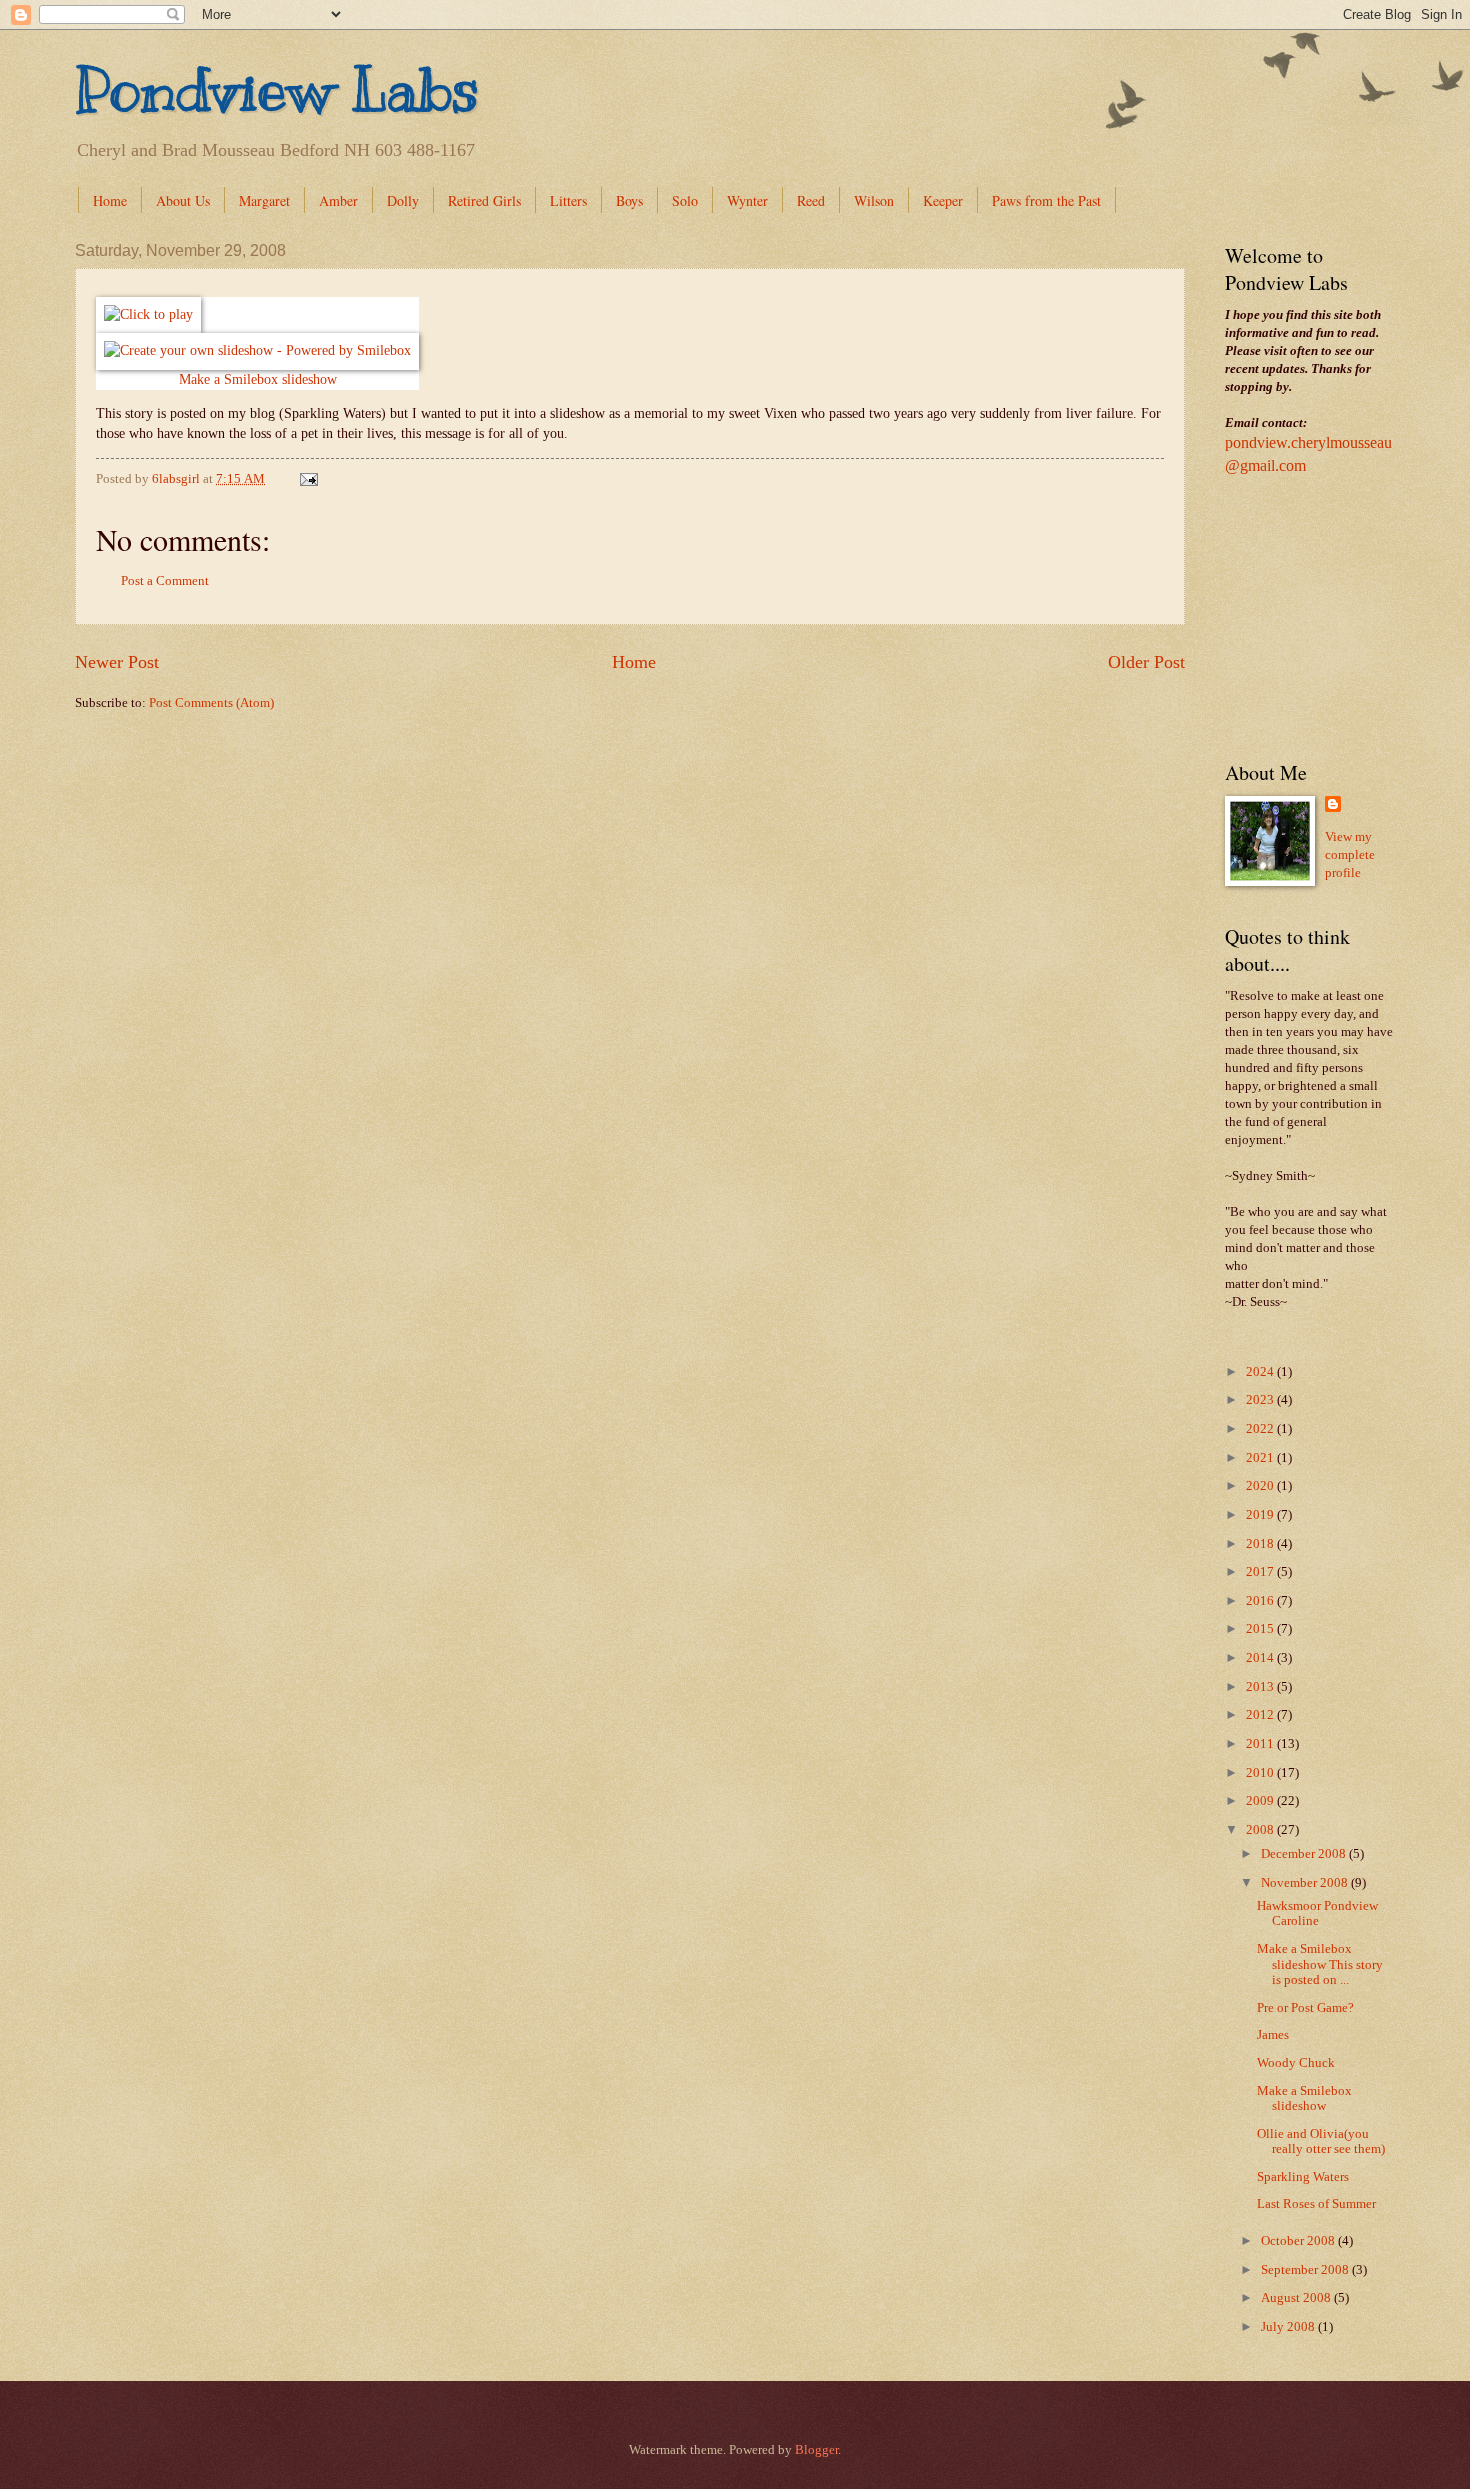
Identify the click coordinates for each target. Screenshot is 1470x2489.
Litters (568, 200)
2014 (1261, 1658)
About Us (183, 200)
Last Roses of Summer (1316, 2204)
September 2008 (1306, 2270)
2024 (1261, 1372)
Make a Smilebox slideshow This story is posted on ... (1320, 1964)
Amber (338, 200)
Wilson (874, 200)
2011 (1261, 1744)
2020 (1261, 1486)
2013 (1261, 1687)
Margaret (264, 200)
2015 (1261, 1629)
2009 (1261, 1801)
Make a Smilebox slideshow (258, 379)
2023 (1261, 1400)
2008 (1261, 1830)
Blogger (816, 2450)
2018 (1261, 1544)
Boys (629, 200)
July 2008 (1289, 2327)
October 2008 (1299, 2241)
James (1273, 2035)
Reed (811, 200)
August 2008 (1297, 2298)
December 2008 (1305, 1854)
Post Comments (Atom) (211, 703)
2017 (1261, 1572)
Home (110, 200)
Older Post (1146, 662)
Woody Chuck (1296, 2063)
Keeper (943, 200)
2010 (1261, 1773)
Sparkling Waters (1303, 2177)
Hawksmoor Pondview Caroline (1317, 1913)
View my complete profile (1350, 855)
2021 (1261, 1458)
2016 (1261, 1601)
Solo (685, 200)
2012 (1261, 1715)
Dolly (403, 200)
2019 (1261, 1515)
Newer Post (117, 662)
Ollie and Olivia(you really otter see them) (1321, 2141)
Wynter (747, 200)
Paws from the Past (1046, 200)
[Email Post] (307, 479)
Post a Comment (165, 581)
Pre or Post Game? (1305, 2008)
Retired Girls (484, 200)
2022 (1261, 1429)
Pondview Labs (277, 90)
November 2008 (1306, 1883)
